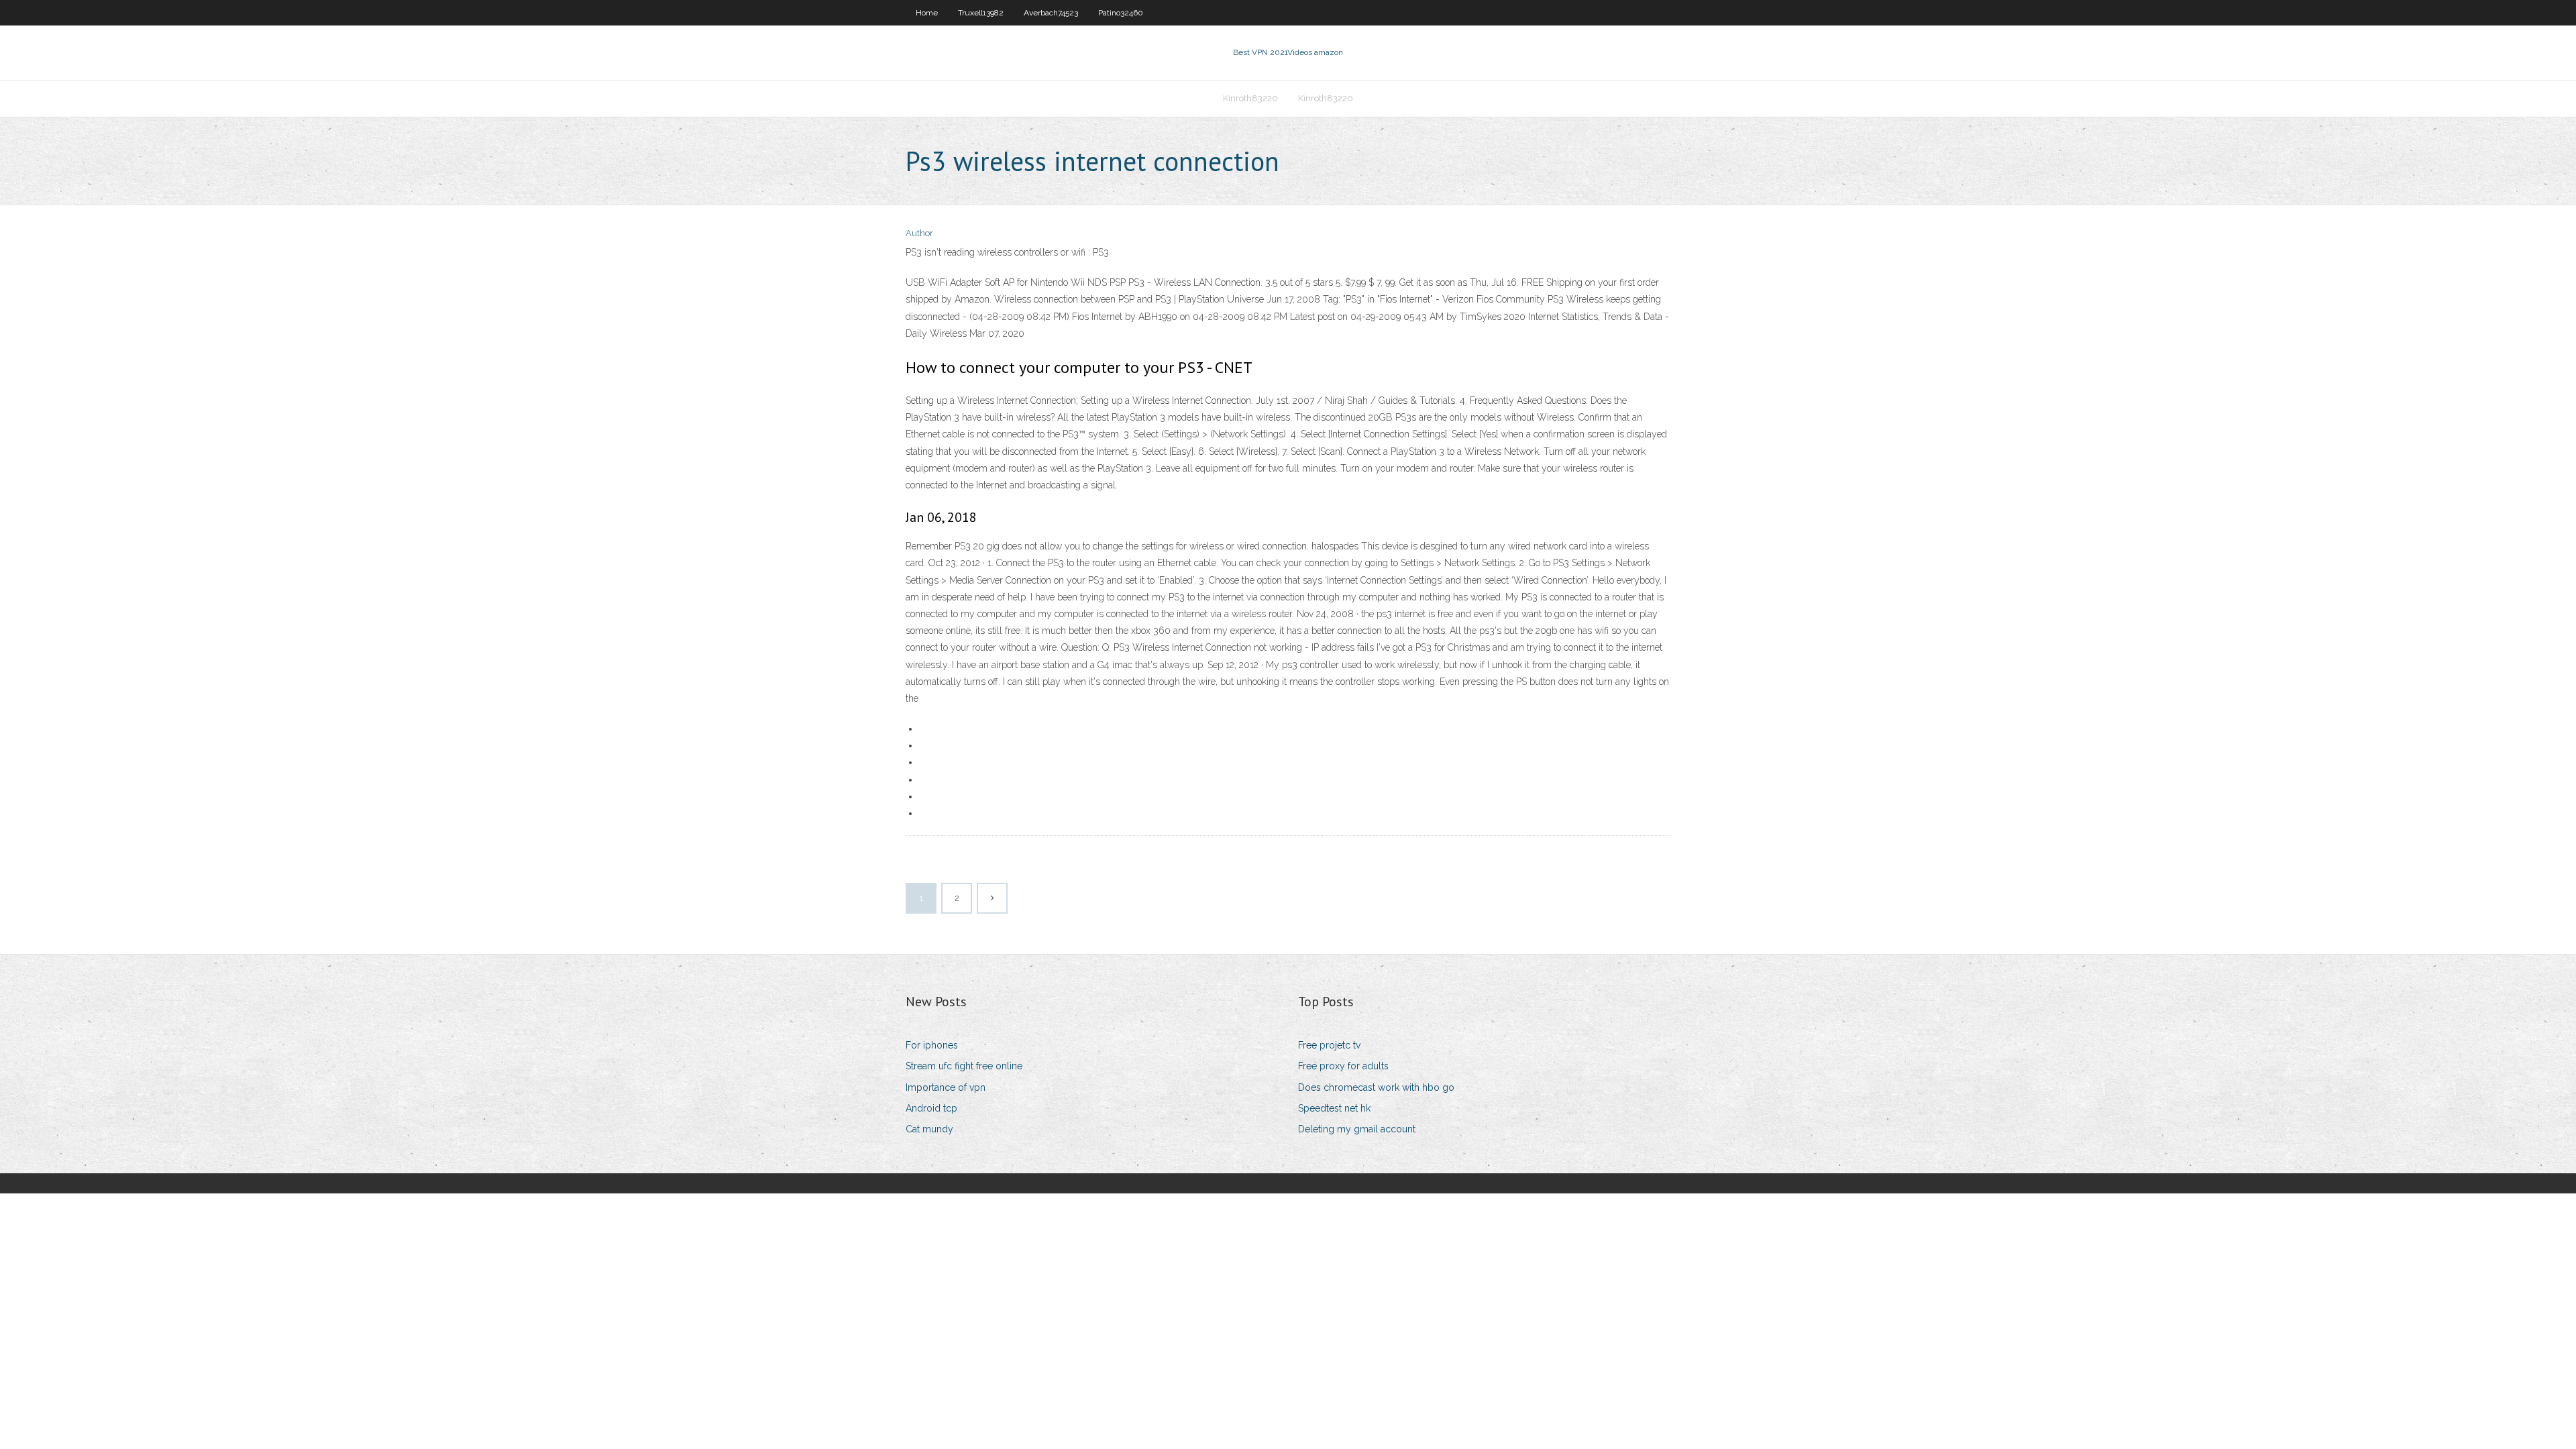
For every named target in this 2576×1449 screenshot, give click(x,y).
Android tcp (931, 1108)
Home (927, 13)
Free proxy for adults (1343, 1066)
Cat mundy (929, 1129)
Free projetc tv (1329, 1045)
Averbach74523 (1051, 13)
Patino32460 (1121, 13)
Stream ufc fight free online (964, 1066)
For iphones (932, 1045)
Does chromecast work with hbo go (1376, 1087)
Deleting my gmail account (1357, 1129)
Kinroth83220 (1250, 98)
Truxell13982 (981, 13)
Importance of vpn (946, 1087)
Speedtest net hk (1334, 1108)
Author (919, 233)
